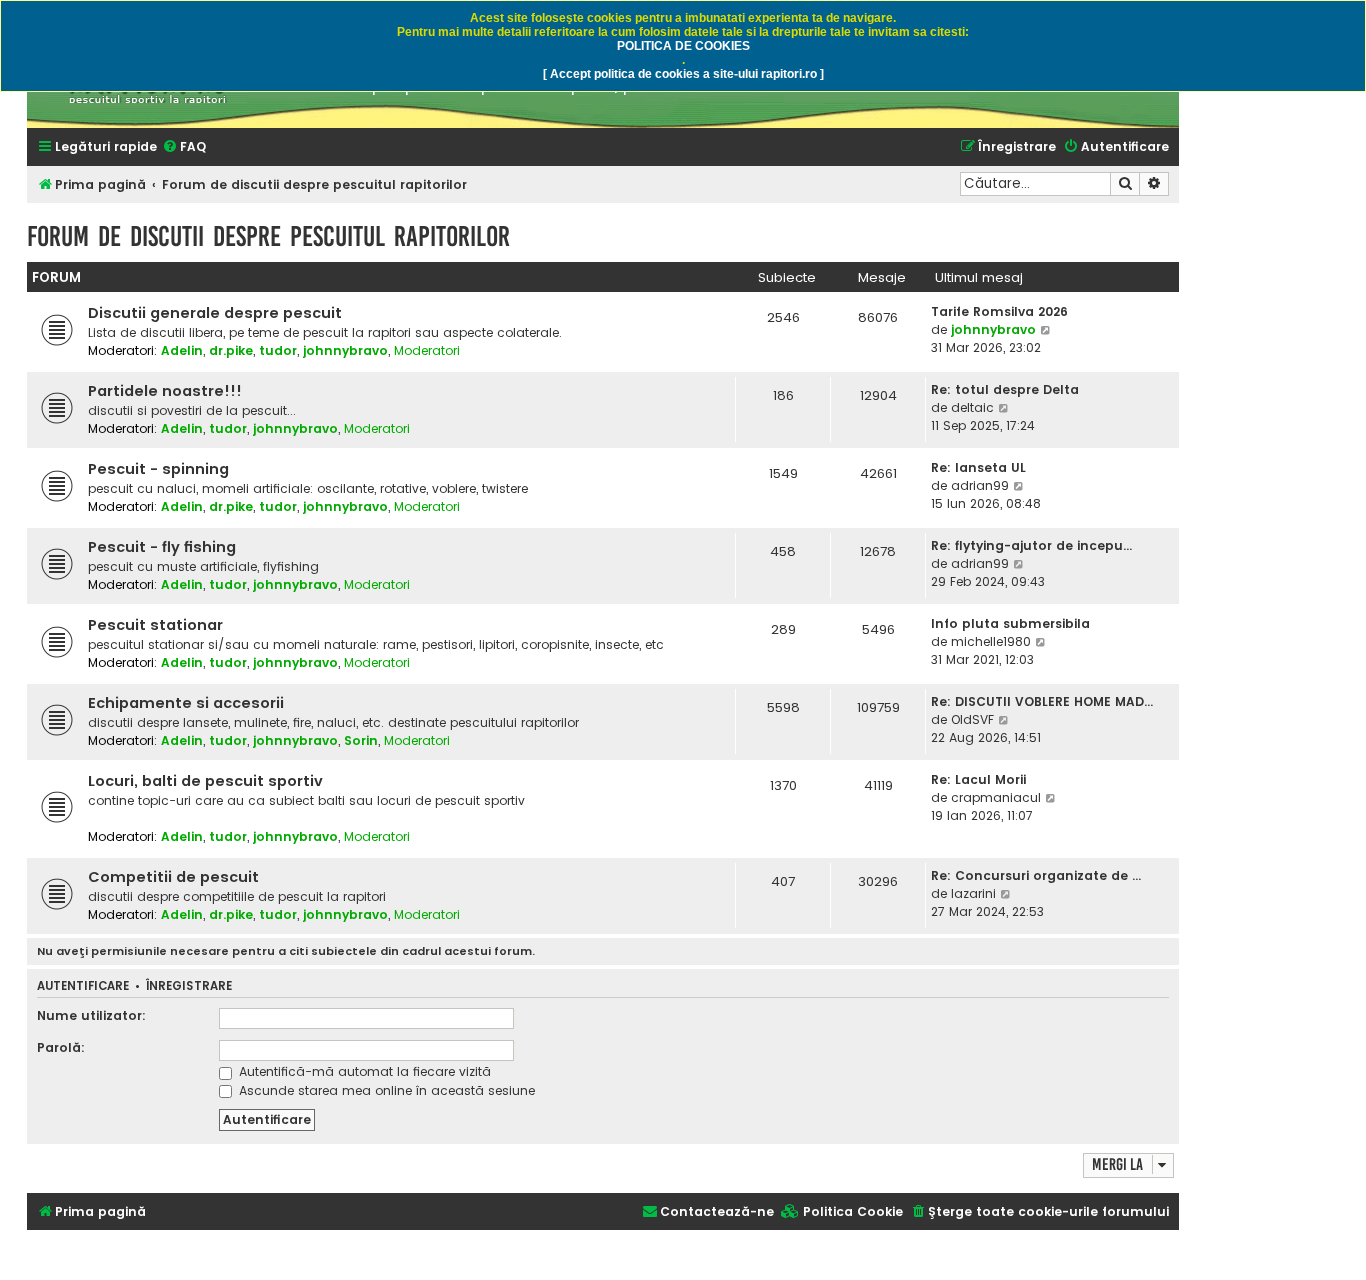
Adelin (182, 350)
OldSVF (972, 719)
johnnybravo (345, 350)
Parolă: (61, 1047)
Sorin (361, 740)
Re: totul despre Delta (1005, 389)
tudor (278, 350)
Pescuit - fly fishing (162, 547)
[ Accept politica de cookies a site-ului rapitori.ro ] (683, 74)
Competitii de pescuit (173, 877)
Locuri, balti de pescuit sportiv (205, 781)
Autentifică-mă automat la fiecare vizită (363, 1071)
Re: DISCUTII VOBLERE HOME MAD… (1042, 701)
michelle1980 (991, 641)
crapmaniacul (996, 797)
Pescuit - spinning (158, 469)
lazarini (973, 893)
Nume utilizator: (91, 1015)
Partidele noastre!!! (165, 391)
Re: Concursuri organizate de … (1036, 875)
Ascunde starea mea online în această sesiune (385, 1090)
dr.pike (231, 350)
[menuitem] (184, 147)
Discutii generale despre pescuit (215, 313)
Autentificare (83, 986)
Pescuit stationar (155, 625)
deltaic (972, 407)
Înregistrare (189, 986)
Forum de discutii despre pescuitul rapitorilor (268, 236)
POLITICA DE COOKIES (683, 46)
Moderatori (427, 350)
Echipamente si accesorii (186, 703)
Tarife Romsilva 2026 (999, 311)
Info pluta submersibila (1010, 623)
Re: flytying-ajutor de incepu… (1031, 545)
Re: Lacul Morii (978, 779)
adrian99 (980, 485)
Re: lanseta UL (978, 467)
